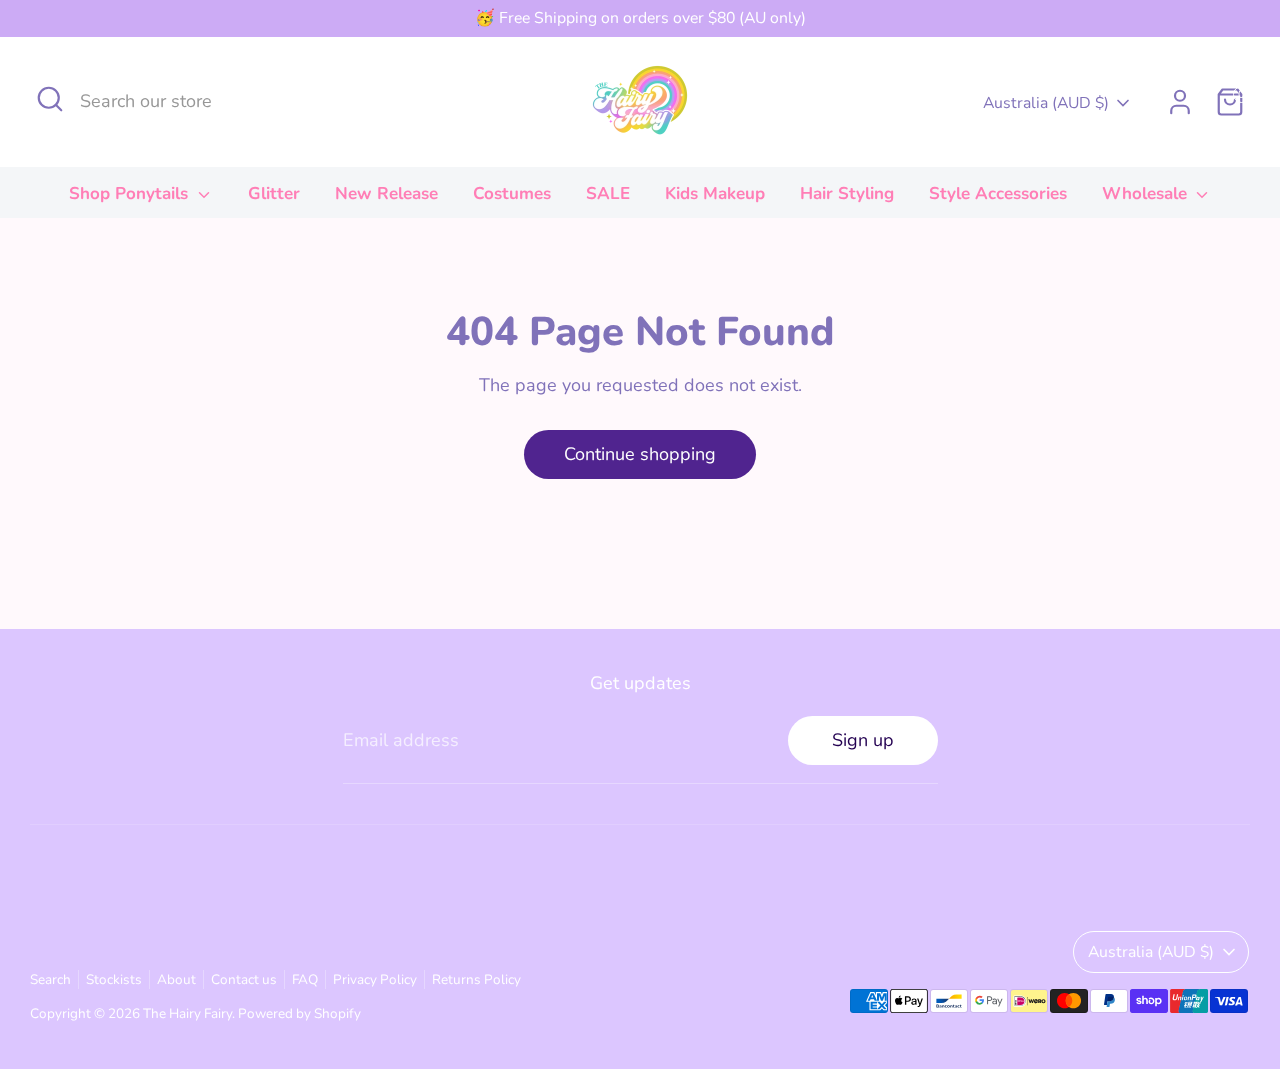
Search (50, 979)
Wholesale (1147, 193)
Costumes (512, 193)
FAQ (305, 979)
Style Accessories (998, 193)
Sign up (863, 740)
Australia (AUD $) (1046, 103)
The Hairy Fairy (187, 1013)
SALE (608, 193)
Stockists (114, 979)
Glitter (274, 193)
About (176, 979)
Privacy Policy (375, 979)
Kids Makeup (715, 193)
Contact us (244, 979)
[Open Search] (50, 99)
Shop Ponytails (131, 193)
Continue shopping (640, 454)
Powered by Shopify (299, 1013)
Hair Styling (847, 193)
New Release (386, 193)
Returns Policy (476, 979)
